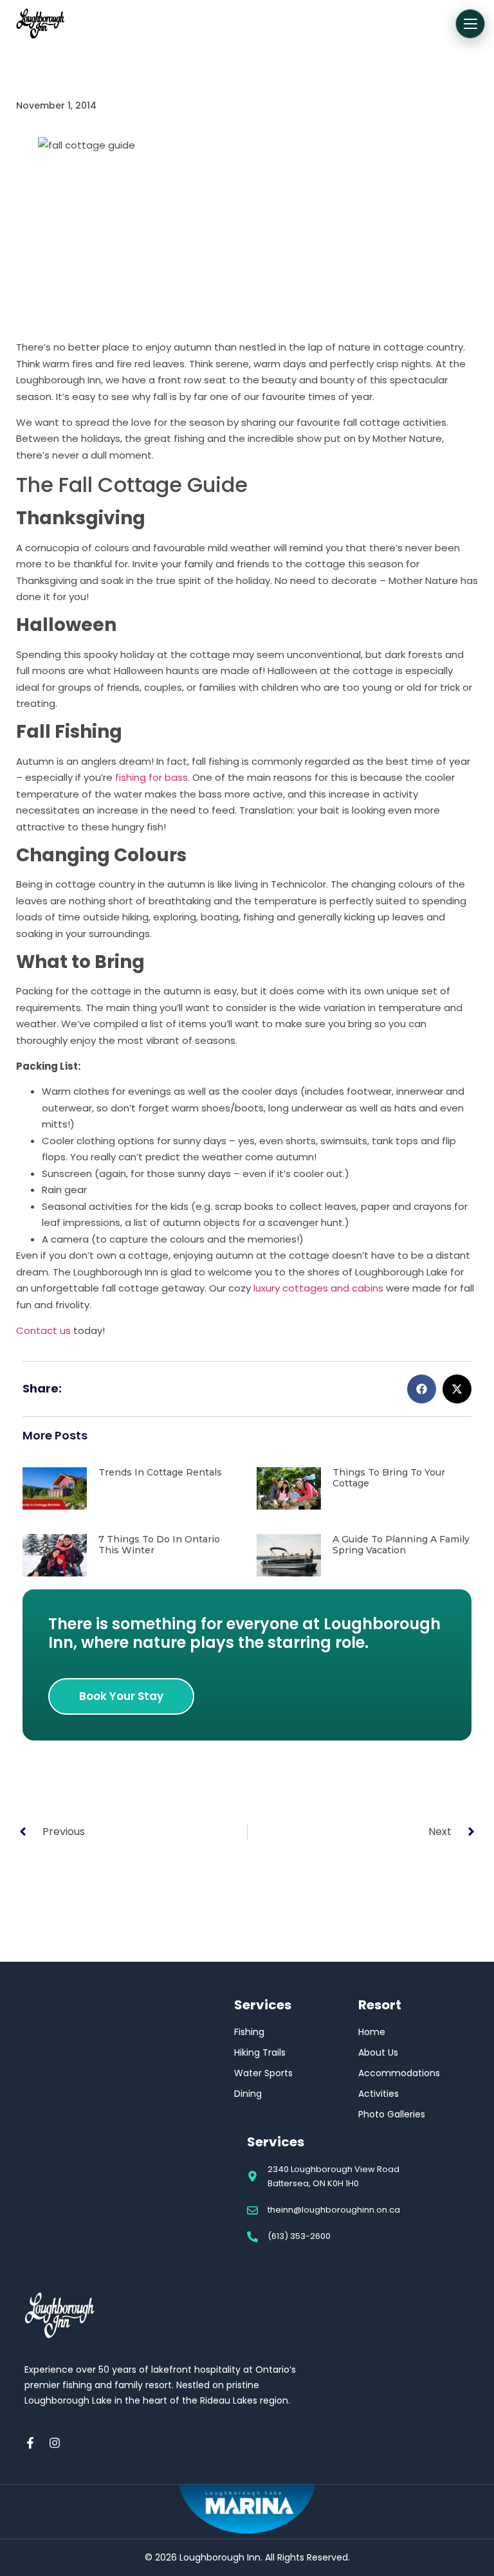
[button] (422, 1389)
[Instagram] (55, 2443)
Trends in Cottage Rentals (160, 1472)
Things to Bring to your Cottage (389, 1478)
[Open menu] (470, 24)
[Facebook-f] (30, 2443)
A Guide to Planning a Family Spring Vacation (401, 1545)
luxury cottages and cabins (318, 1288)
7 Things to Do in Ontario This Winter (159, 1545)
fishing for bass (151, 777)
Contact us (43, 1330)
